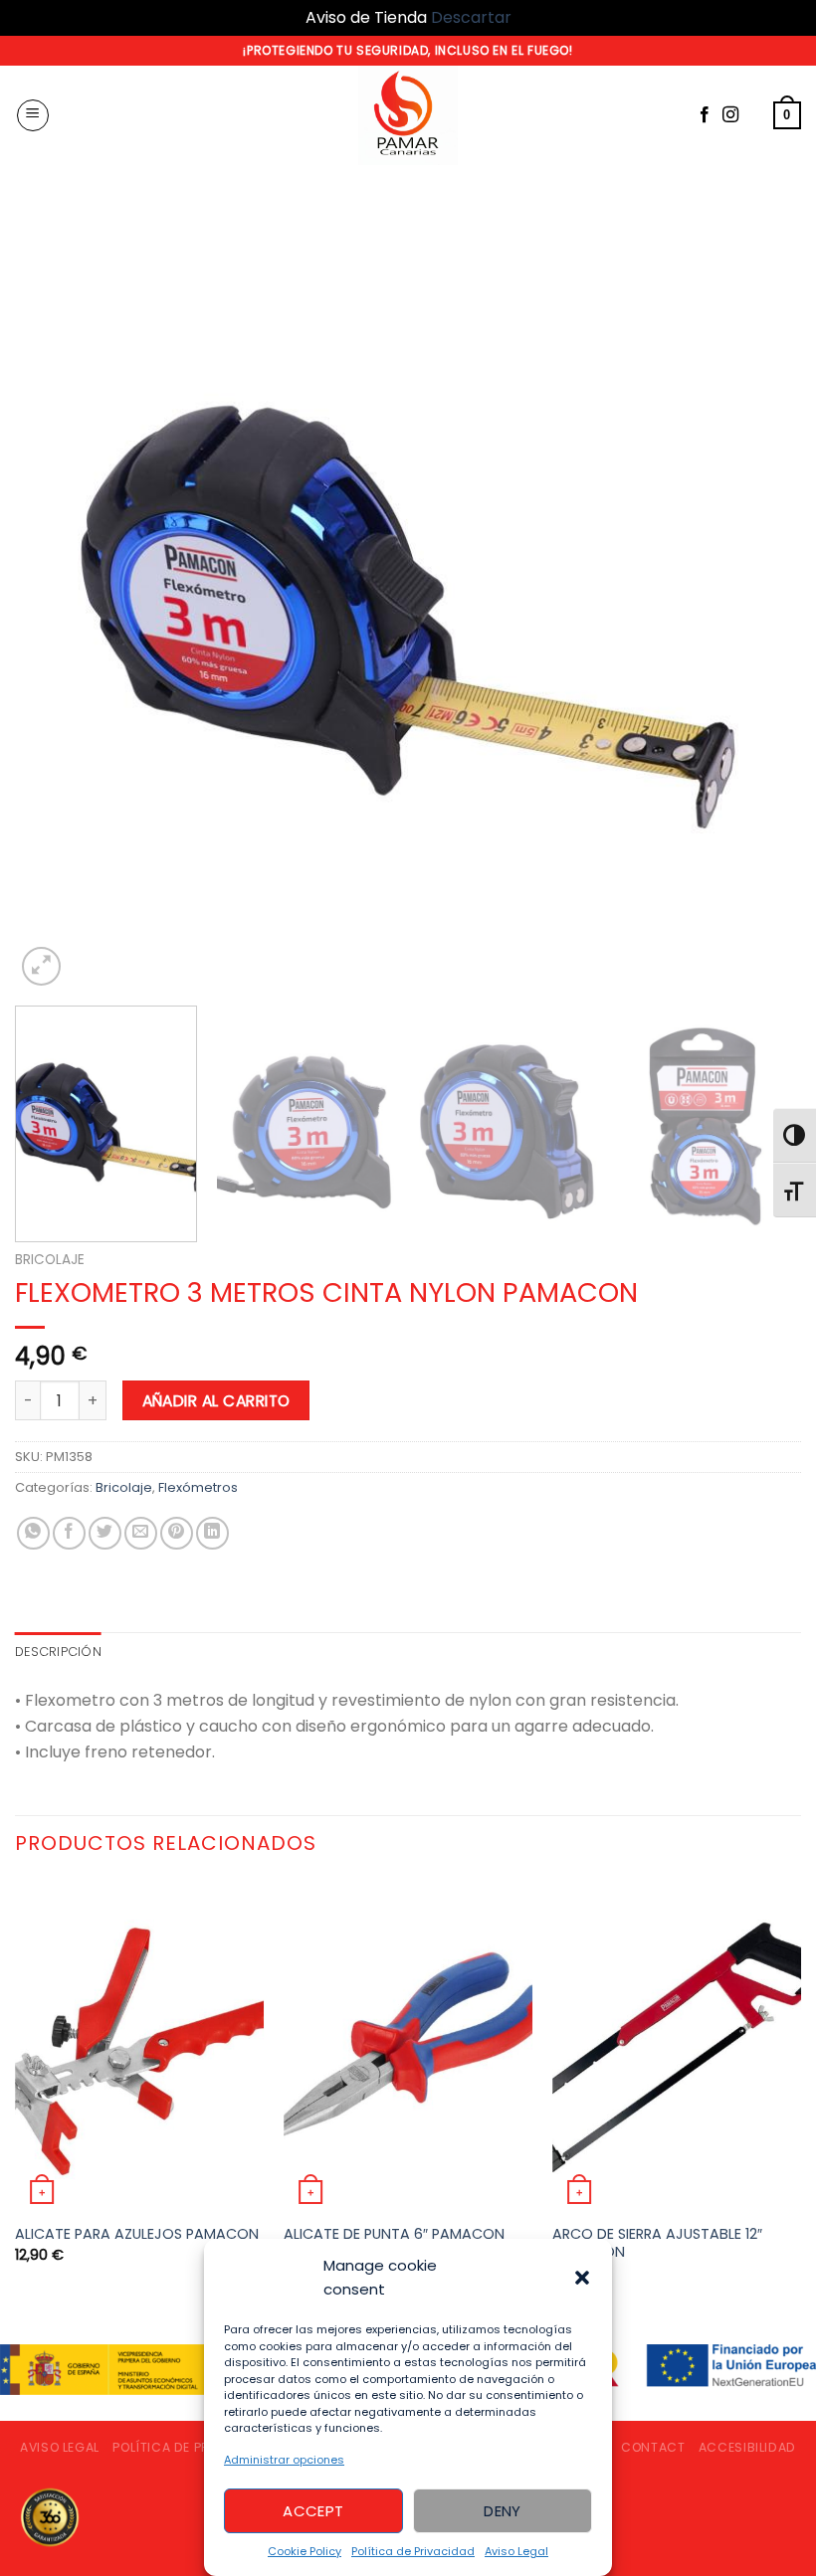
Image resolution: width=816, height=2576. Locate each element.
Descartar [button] (471, 17)
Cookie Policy (305, 2551)
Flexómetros (198, 1487)
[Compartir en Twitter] (105, 1533)
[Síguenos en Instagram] (730, 115)
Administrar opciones (284, 2460)
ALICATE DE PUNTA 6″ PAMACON (394, 2234)
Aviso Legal (516, 2551)
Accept (313, 2511)
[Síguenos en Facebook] (705, 115)
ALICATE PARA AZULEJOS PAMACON (137, 2234)
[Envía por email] (141, 1533)
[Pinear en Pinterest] (177, 1533)
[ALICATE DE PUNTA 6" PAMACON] (408, 2046)
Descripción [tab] (58, 1652)
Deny (503, 2511)
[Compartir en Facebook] (69, 1533)
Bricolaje (50, 1260)
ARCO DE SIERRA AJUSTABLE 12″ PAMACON (657, 2243)
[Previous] (56, 598)
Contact (653, 2447)
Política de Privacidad (413, 2551)
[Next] (760, 598)
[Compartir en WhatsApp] (33, 1533)
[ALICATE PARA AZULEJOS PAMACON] (139, 2046)
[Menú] (33, 115)
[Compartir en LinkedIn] (212, 1533)
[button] (582, 2278)
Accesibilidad (747, 2447)
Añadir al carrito (216, 1401)
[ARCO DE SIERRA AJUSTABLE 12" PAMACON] (677, 2046)
